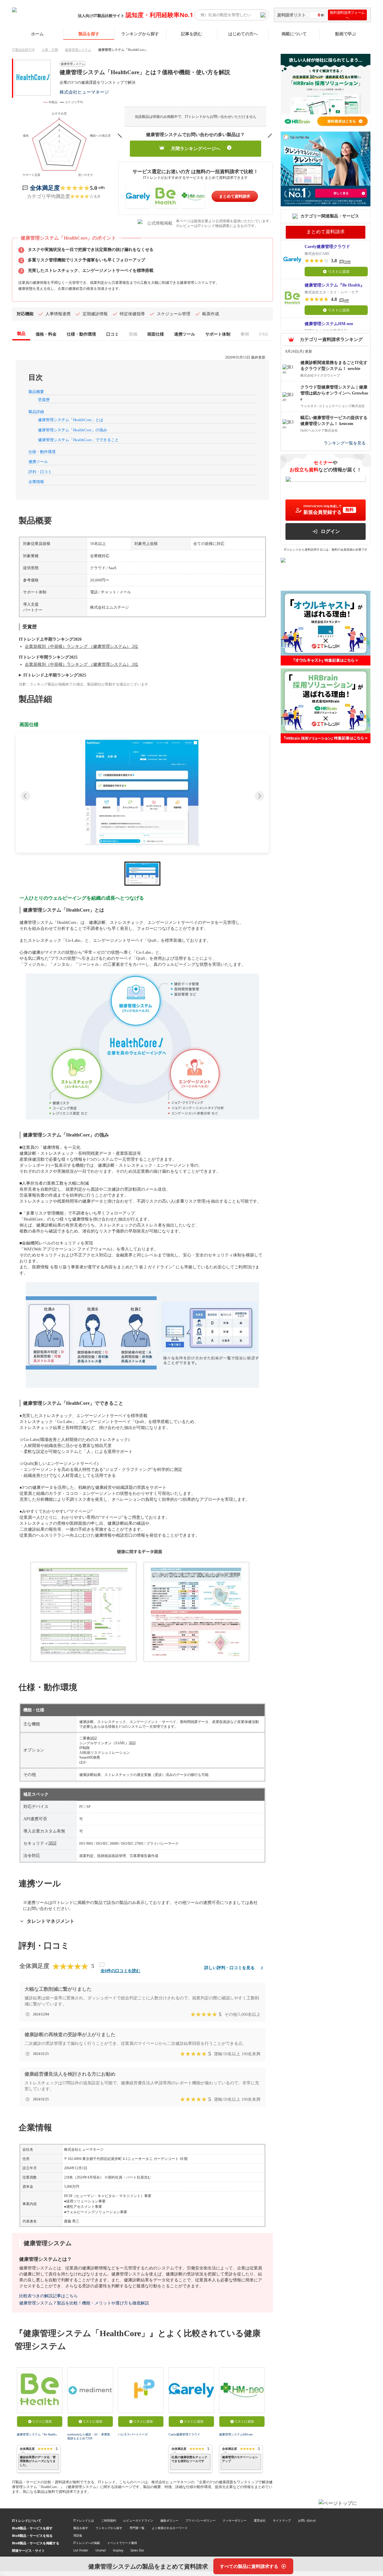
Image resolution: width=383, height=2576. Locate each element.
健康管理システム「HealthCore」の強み (73, 430)
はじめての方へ (243, 34)
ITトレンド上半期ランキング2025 (55, 675)
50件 (347, 262)
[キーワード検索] (263, 15)
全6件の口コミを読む (120, 1971)
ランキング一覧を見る (345, 443)
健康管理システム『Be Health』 (38, 2434)
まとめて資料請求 (235, 196)
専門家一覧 (137, 2528)
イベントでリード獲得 (122, 2543)
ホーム (37, 34)
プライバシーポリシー (200, 2520)
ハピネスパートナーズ (133, 2434)
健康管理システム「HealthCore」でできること (78, 440)
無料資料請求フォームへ (347, 15)
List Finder (81, 2550)
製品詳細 (36, 412)
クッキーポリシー (235, 2520)
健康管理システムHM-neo (236, 2434)
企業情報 (36, 482)
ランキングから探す (140, 34)
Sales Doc (137, 2550)
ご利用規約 (109, 2520)
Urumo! (101, 2550)
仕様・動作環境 (42, 452)
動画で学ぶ (346, 34)
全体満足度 (45, 188)
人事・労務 (50, 50)
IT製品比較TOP (23, 50)
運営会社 (260, 2520)
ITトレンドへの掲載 (87, 2543)
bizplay (118, 2550)
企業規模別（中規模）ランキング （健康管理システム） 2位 (82, 646)
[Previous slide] (25, 796)
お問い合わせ (307, 2520)
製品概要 (36, 392)
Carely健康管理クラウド (184, 2434)
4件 (346, 301)
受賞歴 (44, 400)
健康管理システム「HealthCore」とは (71, 420)
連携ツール (38, 462)
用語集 (78, 2535)
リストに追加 (42, 2421)
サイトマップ (282, 2520)
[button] (142, 793)
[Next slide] (259, 796)
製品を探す (89, 34)
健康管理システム (78, 50)
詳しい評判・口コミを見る (230, 1968)
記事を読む (191, 34)
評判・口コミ (40, 472)
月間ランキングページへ (196, 149)
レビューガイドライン (138, 2520)
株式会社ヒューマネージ (84, 92)
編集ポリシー (169, 2520)
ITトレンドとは (84, 2520)
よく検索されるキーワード (170, 2528)
